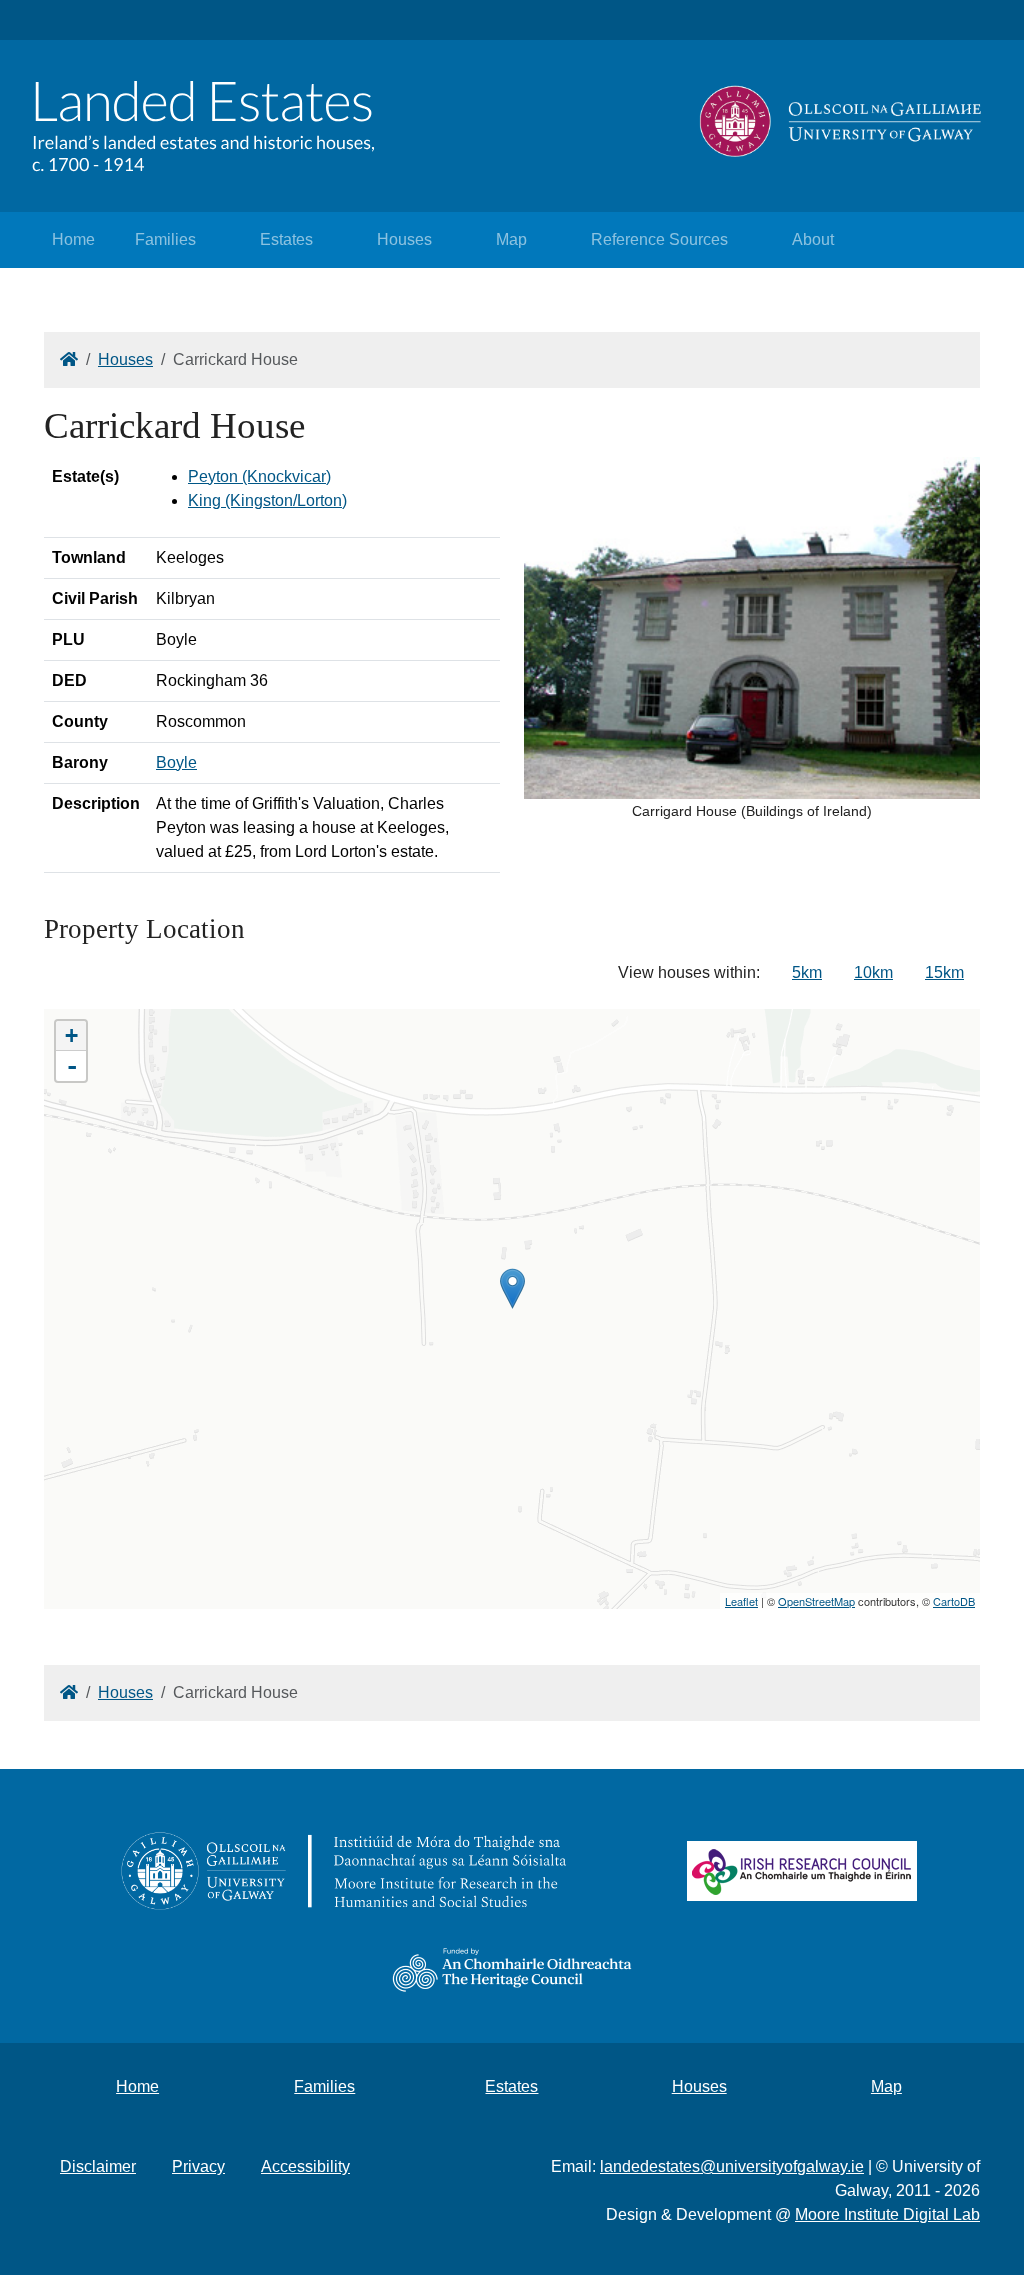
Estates (286, 239)
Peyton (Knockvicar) (259, 476)
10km (873, 972)
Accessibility (305, 2166)
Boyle (176, 762)
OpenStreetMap (816, 1601)
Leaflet (741, 1601)
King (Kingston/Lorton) (267, 500)
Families (165, 239)
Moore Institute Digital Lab (887, 2214)
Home (73, 239)
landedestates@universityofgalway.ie (732, 2166)
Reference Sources (659, 239)
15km (944, 972)
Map (511, 239)
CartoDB (954, 1601)
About (813, 239)
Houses (404, 239)
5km (807, 972)
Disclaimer (98, 2166)
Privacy (198, 2166)
